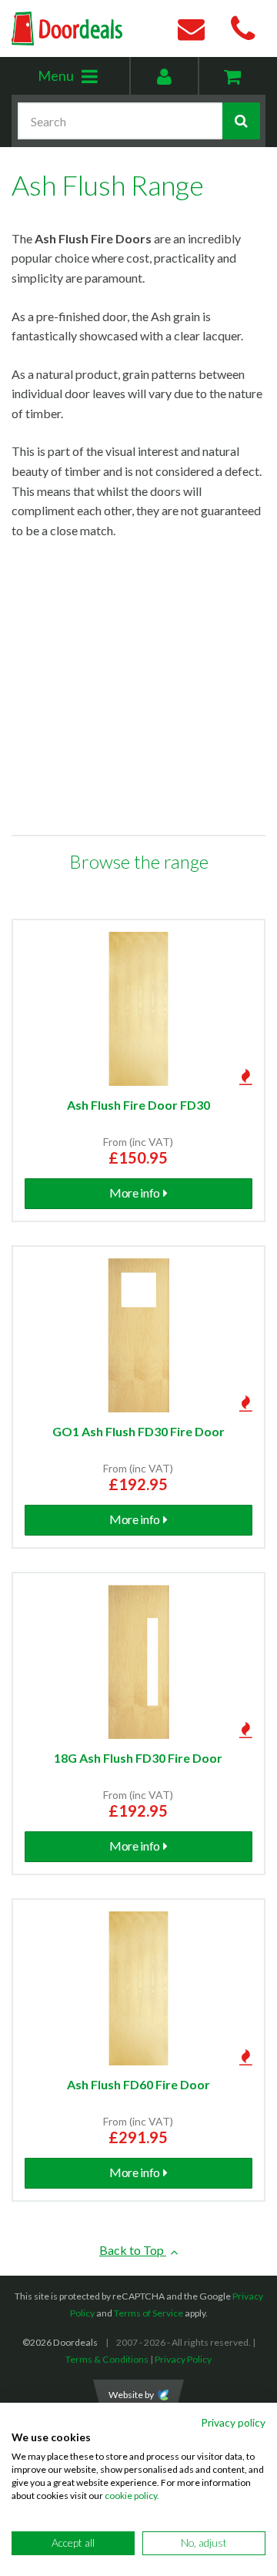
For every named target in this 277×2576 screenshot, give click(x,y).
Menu (83, 80)
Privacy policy (233, 2422)
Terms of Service (149, 2313)
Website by (131, 2395)
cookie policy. (132, 2496)
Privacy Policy (183, 2359)
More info (135, 1193)
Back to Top (133, 2250)
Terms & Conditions (107, 2359)
